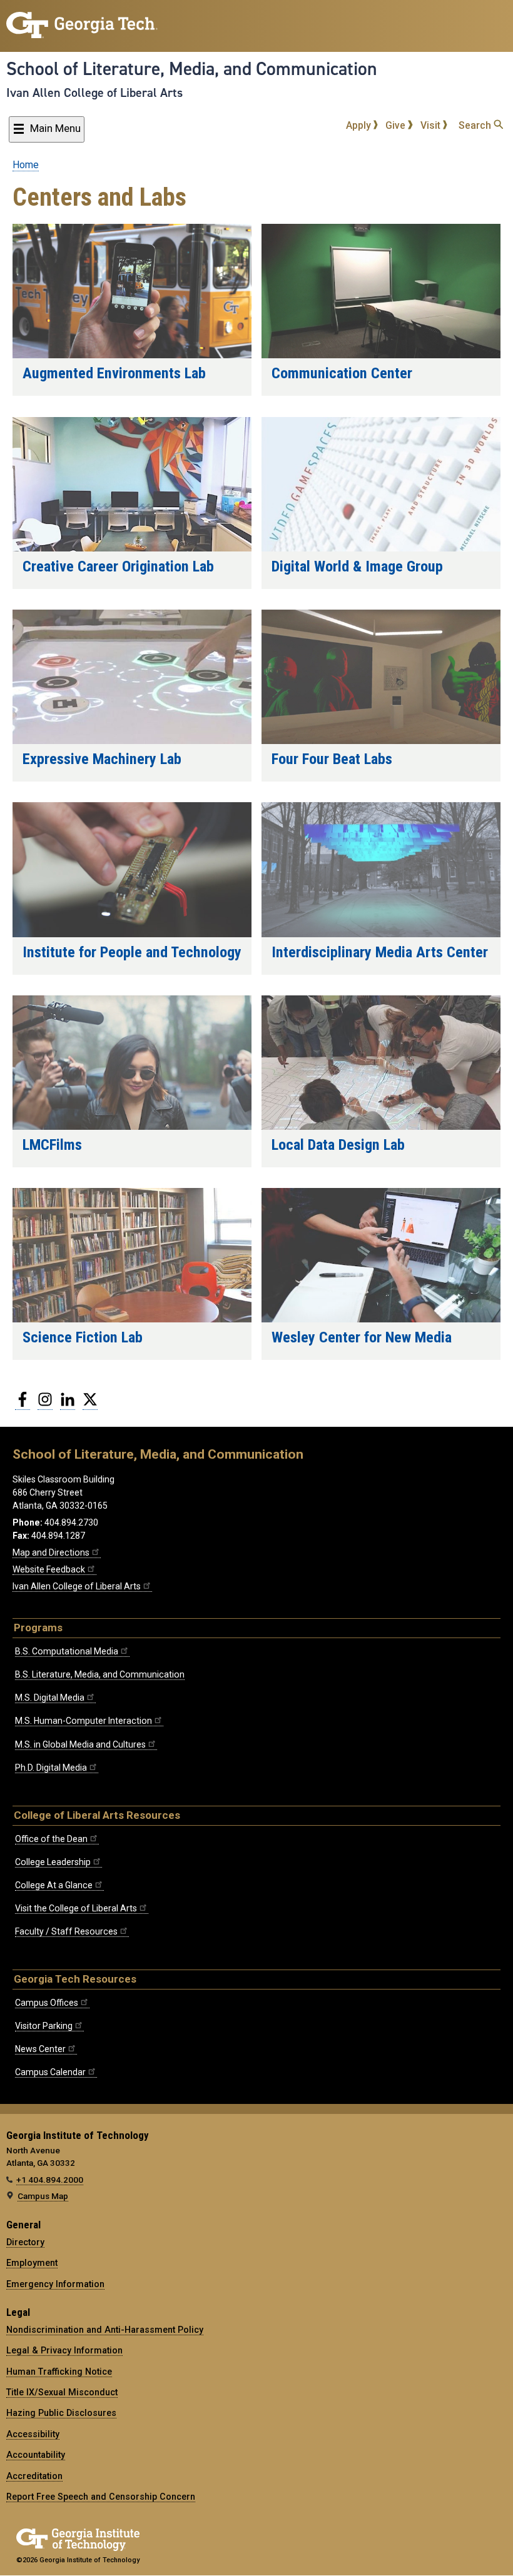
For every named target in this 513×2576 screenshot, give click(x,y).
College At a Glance (54, 1885)
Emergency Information (55, 2284)
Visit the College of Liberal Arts (76, 1908)
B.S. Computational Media (67, 1651)
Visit (432, 125)
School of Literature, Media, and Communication (192, 69)
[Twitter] (90, 1404)
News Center (40, 2049)
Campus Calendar (50, 2072)
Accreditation (34, 2476)
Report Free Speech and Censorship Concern (101, 2497)
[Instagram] (45, 1404)
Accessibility (33, 2434)
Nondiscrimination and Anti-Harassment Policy (105, 2330)
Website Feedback (49, 1569)
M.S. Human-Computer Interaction (84, 1721)
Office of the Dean (51, 1839)
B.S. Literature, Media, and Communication (100, 1674)
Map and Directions (51, 1552)
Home (26, 165)
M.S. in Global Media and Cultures (80, 1744)
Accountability (36, 2455)
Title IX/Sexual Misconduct (62, 2392)
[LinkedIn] (68, 1404)
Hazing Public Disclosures (61, 2413)
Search (476, 125)
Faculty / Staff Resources (66, 1931)
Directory (25, 2242)
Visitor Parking (44, 2026)
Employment (32, 2263)
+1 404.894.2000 (50, 2180)
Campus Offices (47, 2003)
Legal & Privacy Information (64, 2350)
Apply (360, 125)
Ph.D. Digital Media (51, 1768)
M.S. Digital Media (50, 1698)
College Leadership (53, 1862)
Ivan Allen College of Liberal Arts (94, 93)
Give (397, 125)
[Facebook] (23, 1404)
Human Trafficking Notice (59, 2372)
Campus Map (43, 2196)
